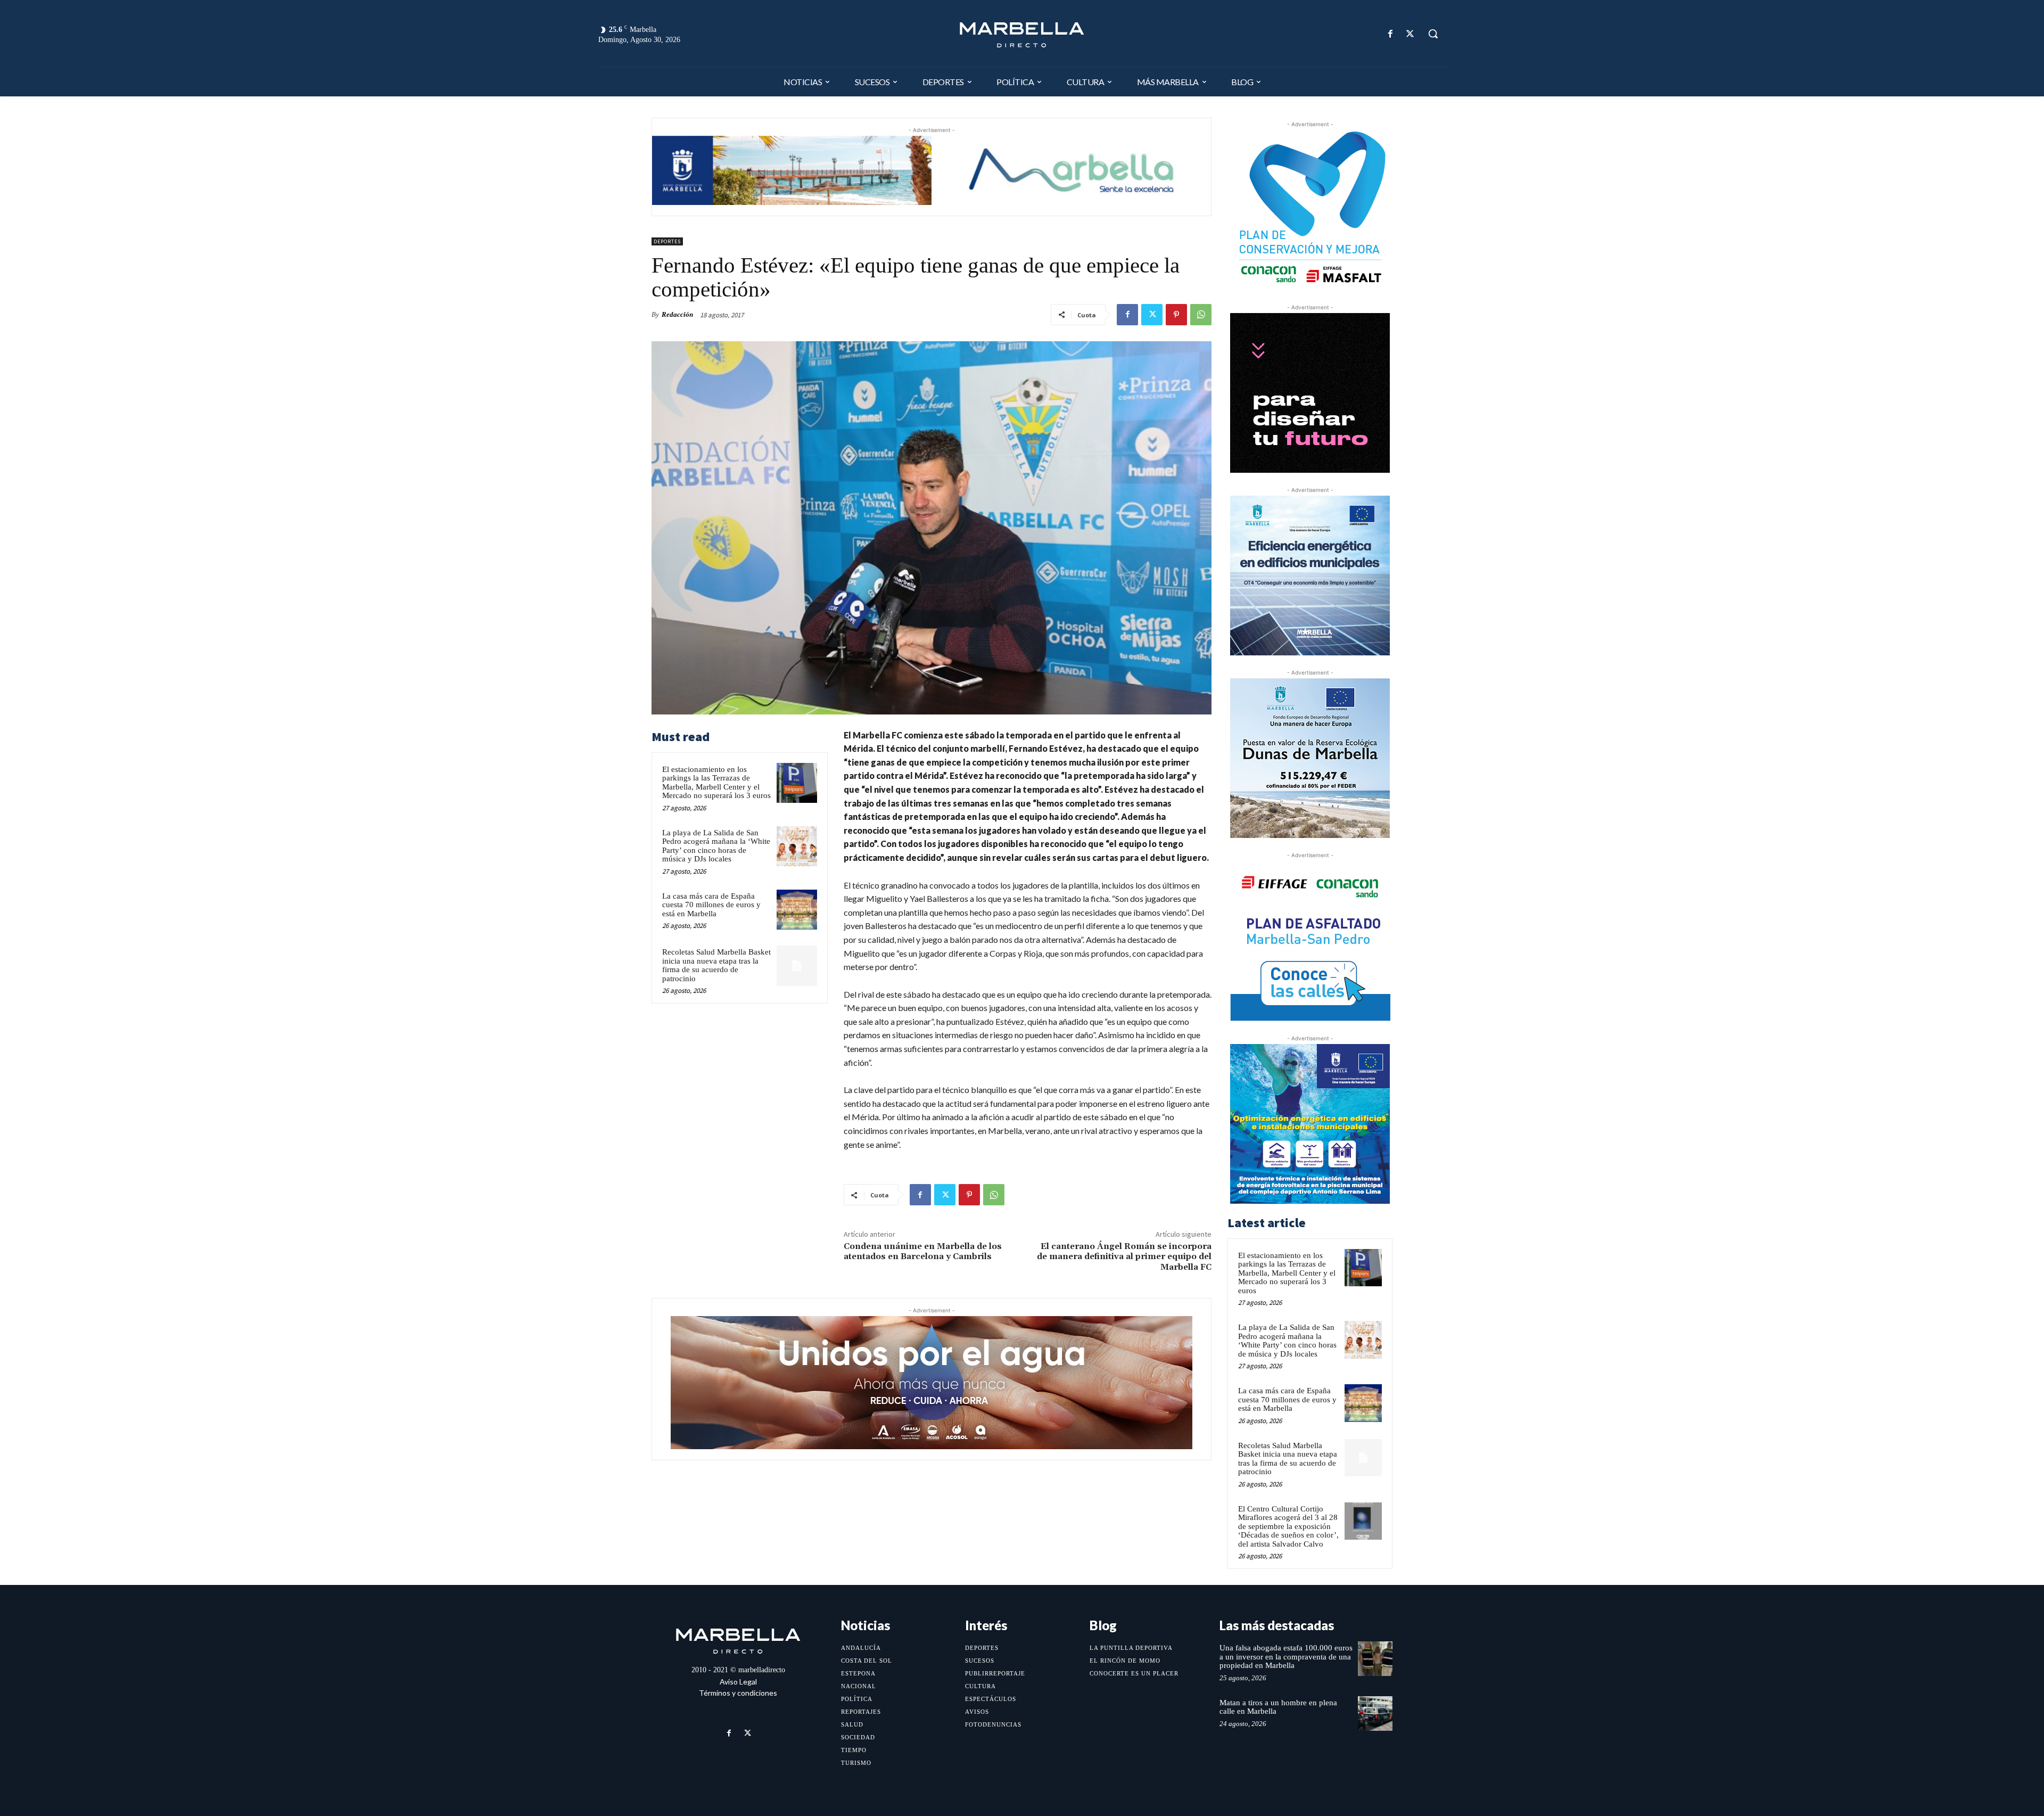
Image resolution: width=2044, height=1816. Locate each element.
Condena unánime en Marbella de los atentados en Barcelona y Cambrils (923, 1251)
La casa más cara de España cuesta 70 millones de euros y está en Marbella (711, 905)
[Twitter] (1410, 34)
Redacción (677, 314)
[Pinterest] (1176, 315)
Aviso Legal (738, 1682)
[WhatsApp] (1201, 315)
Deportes (667, 241)
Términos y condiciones (738, 1693)
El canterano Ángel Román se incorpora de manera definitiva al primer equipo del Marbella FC (1124, 1256)
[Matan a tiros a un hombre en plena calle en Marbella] (1375, 1714)
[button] (1433, 34)
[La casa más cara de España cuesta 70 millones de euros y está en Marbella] (797, 910)
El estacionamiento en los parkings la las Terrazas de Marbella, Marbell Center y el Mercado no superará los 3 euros (716, 783)
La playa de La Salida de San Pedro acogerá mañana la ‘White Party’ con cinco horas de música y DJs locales (716, 846)
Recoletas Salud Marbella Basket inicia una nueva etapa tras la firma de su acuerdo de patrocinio (716, 965)
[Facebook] (1391, 34)
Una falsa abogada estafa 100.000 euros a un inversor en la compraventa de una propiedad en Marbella (1286, 1657)
